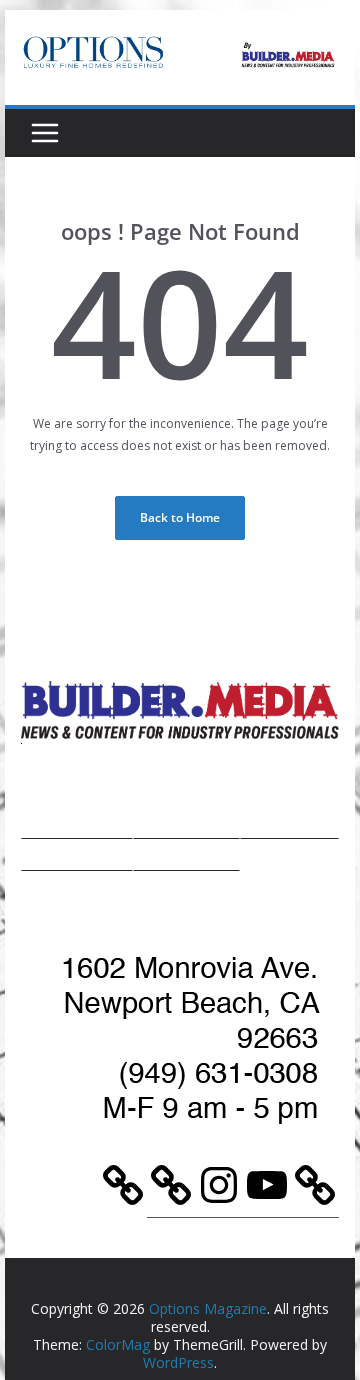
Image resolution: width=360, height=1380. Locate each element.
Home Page (77, 823)
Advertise (186, 823)
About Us (77, 855)
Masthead (289, 823)
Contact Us (187, 855)
